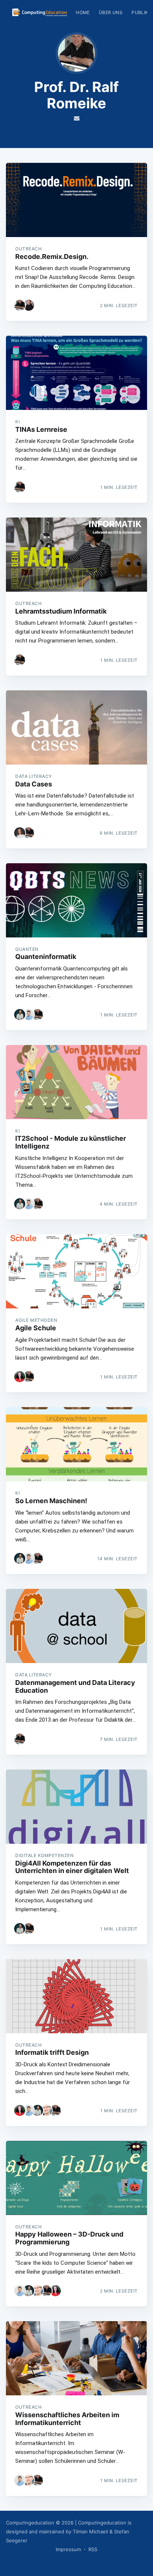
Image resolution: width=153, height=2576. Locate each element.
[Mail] (77, 118)
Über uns (111, 12)
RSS (93, 2549)
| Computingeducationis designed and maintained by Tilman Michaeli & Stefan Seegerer (69, 2531)
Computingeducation (30, 2523)
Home (83, 12)
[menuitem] (83, 12)
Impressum (68, 2549)
